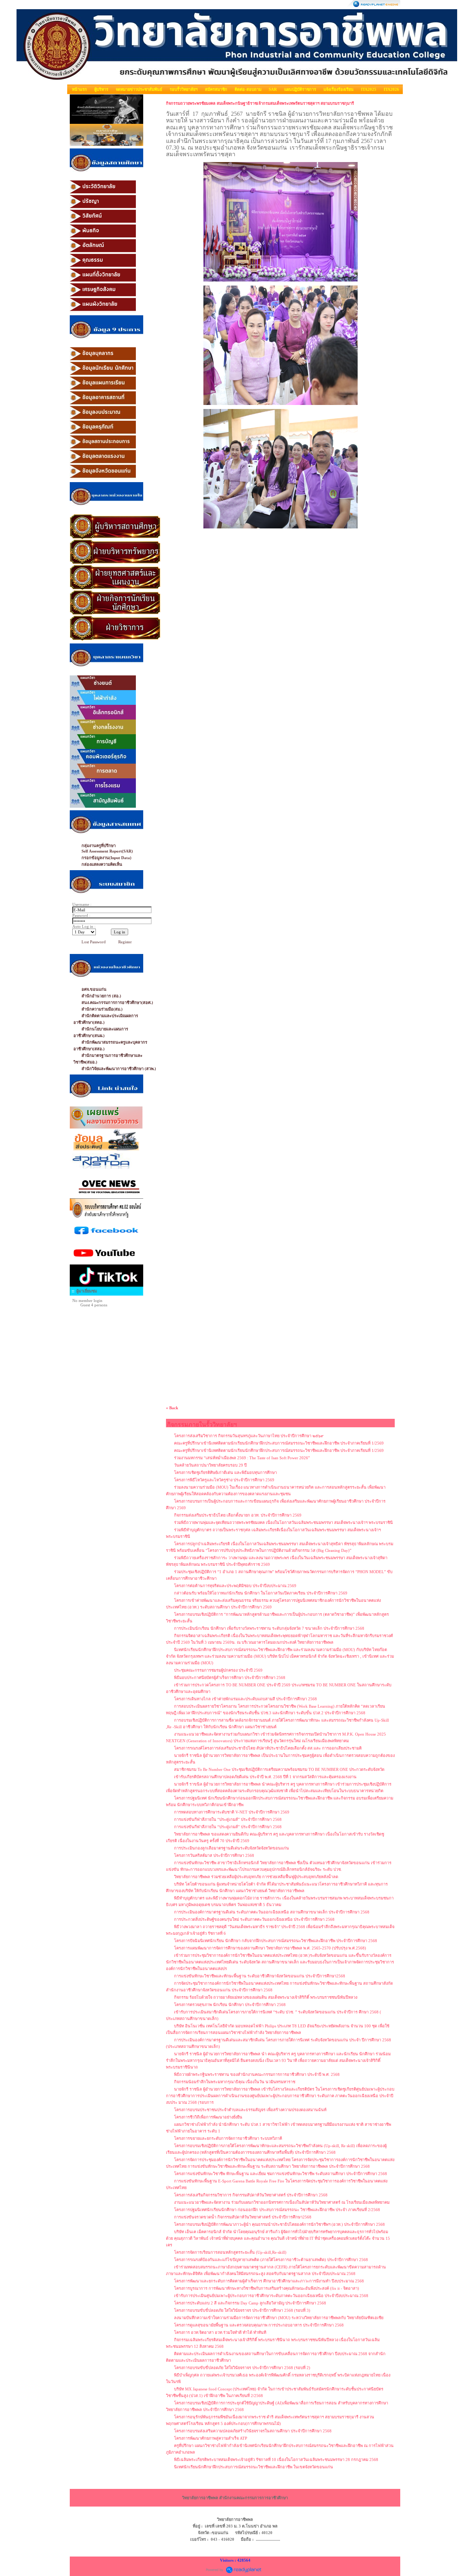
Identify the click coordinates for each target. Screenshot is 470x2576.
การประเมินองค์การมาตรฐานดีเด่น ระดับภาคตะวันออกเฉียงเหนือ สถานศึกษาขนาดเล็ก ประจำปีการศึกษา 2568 (272, 1912)
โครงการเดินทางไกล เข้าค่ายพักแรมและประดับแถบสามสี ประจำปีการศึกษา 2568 (245, 1699)
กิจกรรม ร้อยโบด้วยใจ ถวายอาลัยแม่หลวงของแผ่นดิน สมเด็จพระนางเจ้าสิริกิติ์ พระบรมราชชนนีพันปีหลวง (266, 1997)
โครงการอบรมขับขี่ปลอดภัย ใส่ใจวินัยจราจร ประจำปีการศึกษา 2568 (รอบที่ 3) (242, 2310)
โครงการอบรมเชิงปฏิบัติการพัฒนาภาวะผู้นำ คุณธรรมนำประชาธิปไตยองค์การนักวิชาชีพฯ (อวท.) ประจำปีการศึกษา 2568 (279, 2224)
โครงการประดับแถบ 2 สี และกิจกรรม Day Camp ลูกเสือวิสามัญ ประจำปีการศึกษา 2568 (250, 2303)
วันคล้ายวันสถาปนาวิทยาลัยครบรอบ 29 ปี (210, 1465)
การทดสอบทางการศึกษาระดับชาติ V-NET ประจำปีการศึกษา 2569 (232, 1812)
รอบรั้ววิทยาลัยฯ (184, 89)
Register (125, 942)
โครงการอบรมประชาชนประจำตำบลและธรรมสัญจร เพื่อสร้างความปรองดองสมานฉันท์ (250, 2110)
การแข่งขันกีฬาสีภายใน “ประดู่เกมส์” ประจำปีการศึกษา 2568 (228, 1819)
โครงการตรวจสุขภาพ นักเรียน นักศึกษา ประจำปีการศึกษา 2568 (230, 2005)
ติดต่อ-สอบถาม (248, 89)
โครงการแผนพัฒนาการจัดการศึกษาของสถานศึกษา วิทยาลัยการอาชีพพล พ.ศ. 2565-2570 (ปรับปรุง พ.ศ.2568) (270, 1948)
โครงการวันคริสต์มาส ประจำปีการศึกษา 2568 (214, 1855)
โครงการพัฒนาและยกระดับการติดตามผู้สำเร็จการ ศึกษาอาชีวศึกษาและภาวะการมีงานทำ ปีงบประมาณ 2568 (269, 2281)
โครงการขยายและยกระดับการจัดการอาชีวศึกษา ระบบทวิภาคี (228, 2138)
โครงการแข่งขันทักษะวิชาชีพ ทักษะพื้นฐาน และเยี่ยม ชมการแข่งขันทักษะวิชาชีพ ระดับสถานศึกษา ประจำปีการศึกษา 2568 (281, 2174)
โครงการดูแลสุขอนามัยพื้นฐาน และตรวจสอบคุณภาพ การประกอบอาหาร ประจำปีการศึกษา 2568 (259, 2325)
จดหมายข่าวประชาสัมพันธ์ (139, 89)
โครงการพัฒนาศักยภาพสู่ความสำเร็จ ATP (211, 2438)
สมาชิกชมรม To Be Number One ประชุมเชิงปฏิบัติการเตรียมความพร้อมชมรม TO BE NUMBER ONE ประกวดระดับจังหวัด (279, 1769)
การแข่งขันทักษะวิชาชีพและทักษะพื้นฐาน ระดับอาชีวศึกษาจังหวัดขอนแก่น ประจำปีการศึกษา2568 (260, 1976)
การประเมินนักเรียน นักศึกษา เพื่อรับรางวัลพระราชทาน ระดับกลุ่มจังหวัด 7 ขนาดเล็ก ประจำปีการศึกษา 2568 (269, 1628)
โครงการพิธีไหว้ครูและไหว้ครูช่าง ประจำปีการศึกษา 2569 (224, 1480)
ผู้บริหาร (101, 89)
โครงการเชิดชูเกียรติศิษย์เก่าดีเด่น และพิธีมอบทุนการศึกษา (225, 1472)
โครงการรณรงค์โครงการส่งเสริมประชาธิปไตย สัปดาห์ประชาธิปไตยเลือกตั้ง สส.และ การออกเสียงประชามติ (268, 1748)
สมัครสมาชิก (216, 89)
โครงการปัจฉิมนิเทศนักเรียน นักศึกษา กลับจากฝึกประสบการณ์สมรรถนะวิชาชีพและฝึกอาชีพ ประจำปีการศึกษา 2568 (276, 1941)
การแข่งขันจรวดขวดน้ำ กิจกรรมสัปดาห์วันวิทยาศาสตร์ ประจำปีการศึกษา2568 (243, 2217)
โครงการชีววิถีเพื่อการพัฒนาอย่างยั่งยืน (208, 2117)
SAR (273, 89)
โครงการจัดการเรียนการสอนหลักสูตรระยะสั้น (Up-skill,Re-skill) (230, 2252)
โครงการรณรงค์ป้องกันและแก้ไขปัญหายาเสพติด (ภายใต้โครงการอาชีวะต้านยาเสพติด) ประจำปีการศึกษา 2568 (271, 2260)
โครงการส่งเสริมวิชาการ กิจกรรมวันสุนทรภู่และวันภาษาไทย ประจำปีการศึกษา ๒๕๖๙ (249, 1436)
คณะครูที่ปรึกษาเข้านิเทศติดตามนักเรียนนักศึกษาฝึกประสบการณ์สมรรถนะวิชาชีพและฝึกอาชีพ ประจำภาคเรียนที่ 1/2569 (279, 1443)
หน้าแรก (79, 89)
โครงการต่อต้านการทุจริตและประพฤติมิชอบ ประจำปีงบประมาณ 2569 (235, 1586)
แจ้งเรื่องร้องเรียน (339, 89)
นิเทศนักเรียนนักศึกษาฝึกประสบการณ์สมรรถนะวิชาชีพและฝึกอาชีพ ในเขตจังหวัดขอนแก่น (254, 2467)
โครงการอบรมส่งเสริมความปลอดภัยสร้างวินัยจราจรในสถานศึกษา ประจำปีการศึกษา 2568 (253, 2431)
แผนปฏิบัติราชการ (300, 89)
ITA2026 (391, 89)
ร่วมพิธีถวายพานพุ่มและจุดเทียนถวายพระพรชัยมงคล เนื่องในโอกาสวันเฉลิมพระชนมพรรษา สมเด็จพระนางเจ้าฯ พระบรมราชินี (283, 1522)
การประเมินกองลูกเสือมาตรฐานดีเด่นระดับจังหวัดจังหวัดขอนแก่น (232, 1848)
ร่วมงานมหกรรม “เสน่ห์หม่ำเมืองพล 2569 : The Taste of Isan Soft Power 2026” (242, 1458)
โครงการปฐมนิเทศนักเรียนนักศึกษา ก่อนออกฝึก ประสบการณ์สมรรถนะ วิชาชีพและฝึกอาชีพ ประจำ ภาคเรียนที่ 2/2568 (277, 2210)
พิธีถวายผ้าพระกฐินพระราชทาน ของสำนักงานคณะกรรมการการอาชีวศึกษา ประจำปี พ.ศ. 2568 (257, 2074)
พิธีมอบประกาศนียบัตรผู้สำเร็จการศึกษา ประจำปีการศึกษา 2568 (230, 1678)
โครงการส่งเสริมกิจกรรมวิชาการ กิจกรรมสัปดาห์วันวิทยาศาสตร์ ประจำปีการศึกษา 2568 (251, 2195)
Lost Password (94, 942)
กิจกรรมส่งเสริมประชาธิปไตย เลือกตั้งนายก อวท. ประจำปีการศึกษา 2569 (238, 1515)
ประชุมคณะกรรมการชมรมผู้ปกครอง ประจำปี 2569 (218, 1670)
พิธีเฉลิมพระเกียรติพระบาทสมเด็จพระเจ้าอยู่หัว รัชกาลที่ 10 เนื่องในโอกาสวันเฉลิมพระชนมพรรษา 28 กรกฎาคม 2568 (276, 2460)
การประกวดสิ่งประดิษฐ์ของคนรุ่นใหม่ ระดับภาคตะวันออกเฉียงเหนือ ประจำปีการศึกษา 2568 (254, 1919)
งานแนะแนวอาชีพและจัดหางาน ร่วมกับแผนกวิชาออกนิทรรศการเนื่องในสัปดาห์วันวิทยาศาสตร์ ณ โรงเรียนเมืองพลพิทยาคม (282, 2202)
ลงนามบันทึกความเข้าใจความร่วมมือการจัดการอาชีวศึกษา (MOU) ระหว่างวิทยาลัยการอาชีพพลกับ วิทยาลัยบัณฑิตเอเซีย (279, 2318)
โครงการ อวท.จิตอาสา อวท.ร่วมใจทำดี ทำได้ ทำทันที (220, 2332)
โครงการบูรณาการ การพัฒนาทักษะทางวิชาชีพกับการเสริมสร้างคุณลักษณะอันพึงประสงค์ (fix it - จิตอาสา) (267, 2288)
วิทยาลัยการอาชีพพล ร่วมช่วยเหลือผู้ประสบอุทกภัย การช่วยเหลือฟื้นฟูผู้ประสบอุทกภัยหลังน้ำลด (256, 1877)
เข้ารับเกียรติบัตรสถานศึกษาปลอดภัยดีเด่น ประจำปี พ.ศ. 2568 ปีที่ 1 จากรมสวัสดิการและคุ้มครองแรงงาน (265, 1777)
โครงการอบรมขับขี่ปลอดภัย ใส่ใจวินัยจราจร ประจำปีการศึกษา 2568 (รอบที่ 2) (242, 2368)
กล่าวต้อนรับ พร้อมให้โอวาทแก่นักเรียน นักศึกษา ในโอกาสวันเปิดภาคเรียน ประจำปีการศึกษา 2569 (261, 1593)
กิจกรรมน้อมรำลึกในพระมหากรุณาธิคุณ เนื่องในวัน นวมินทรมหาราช (235, 2082)
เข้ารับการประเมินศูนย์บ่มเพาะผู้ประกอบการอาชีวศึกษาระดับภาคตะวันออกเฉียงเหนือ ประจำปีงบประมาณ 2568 (271, 2296)
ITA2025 (369, 89)
